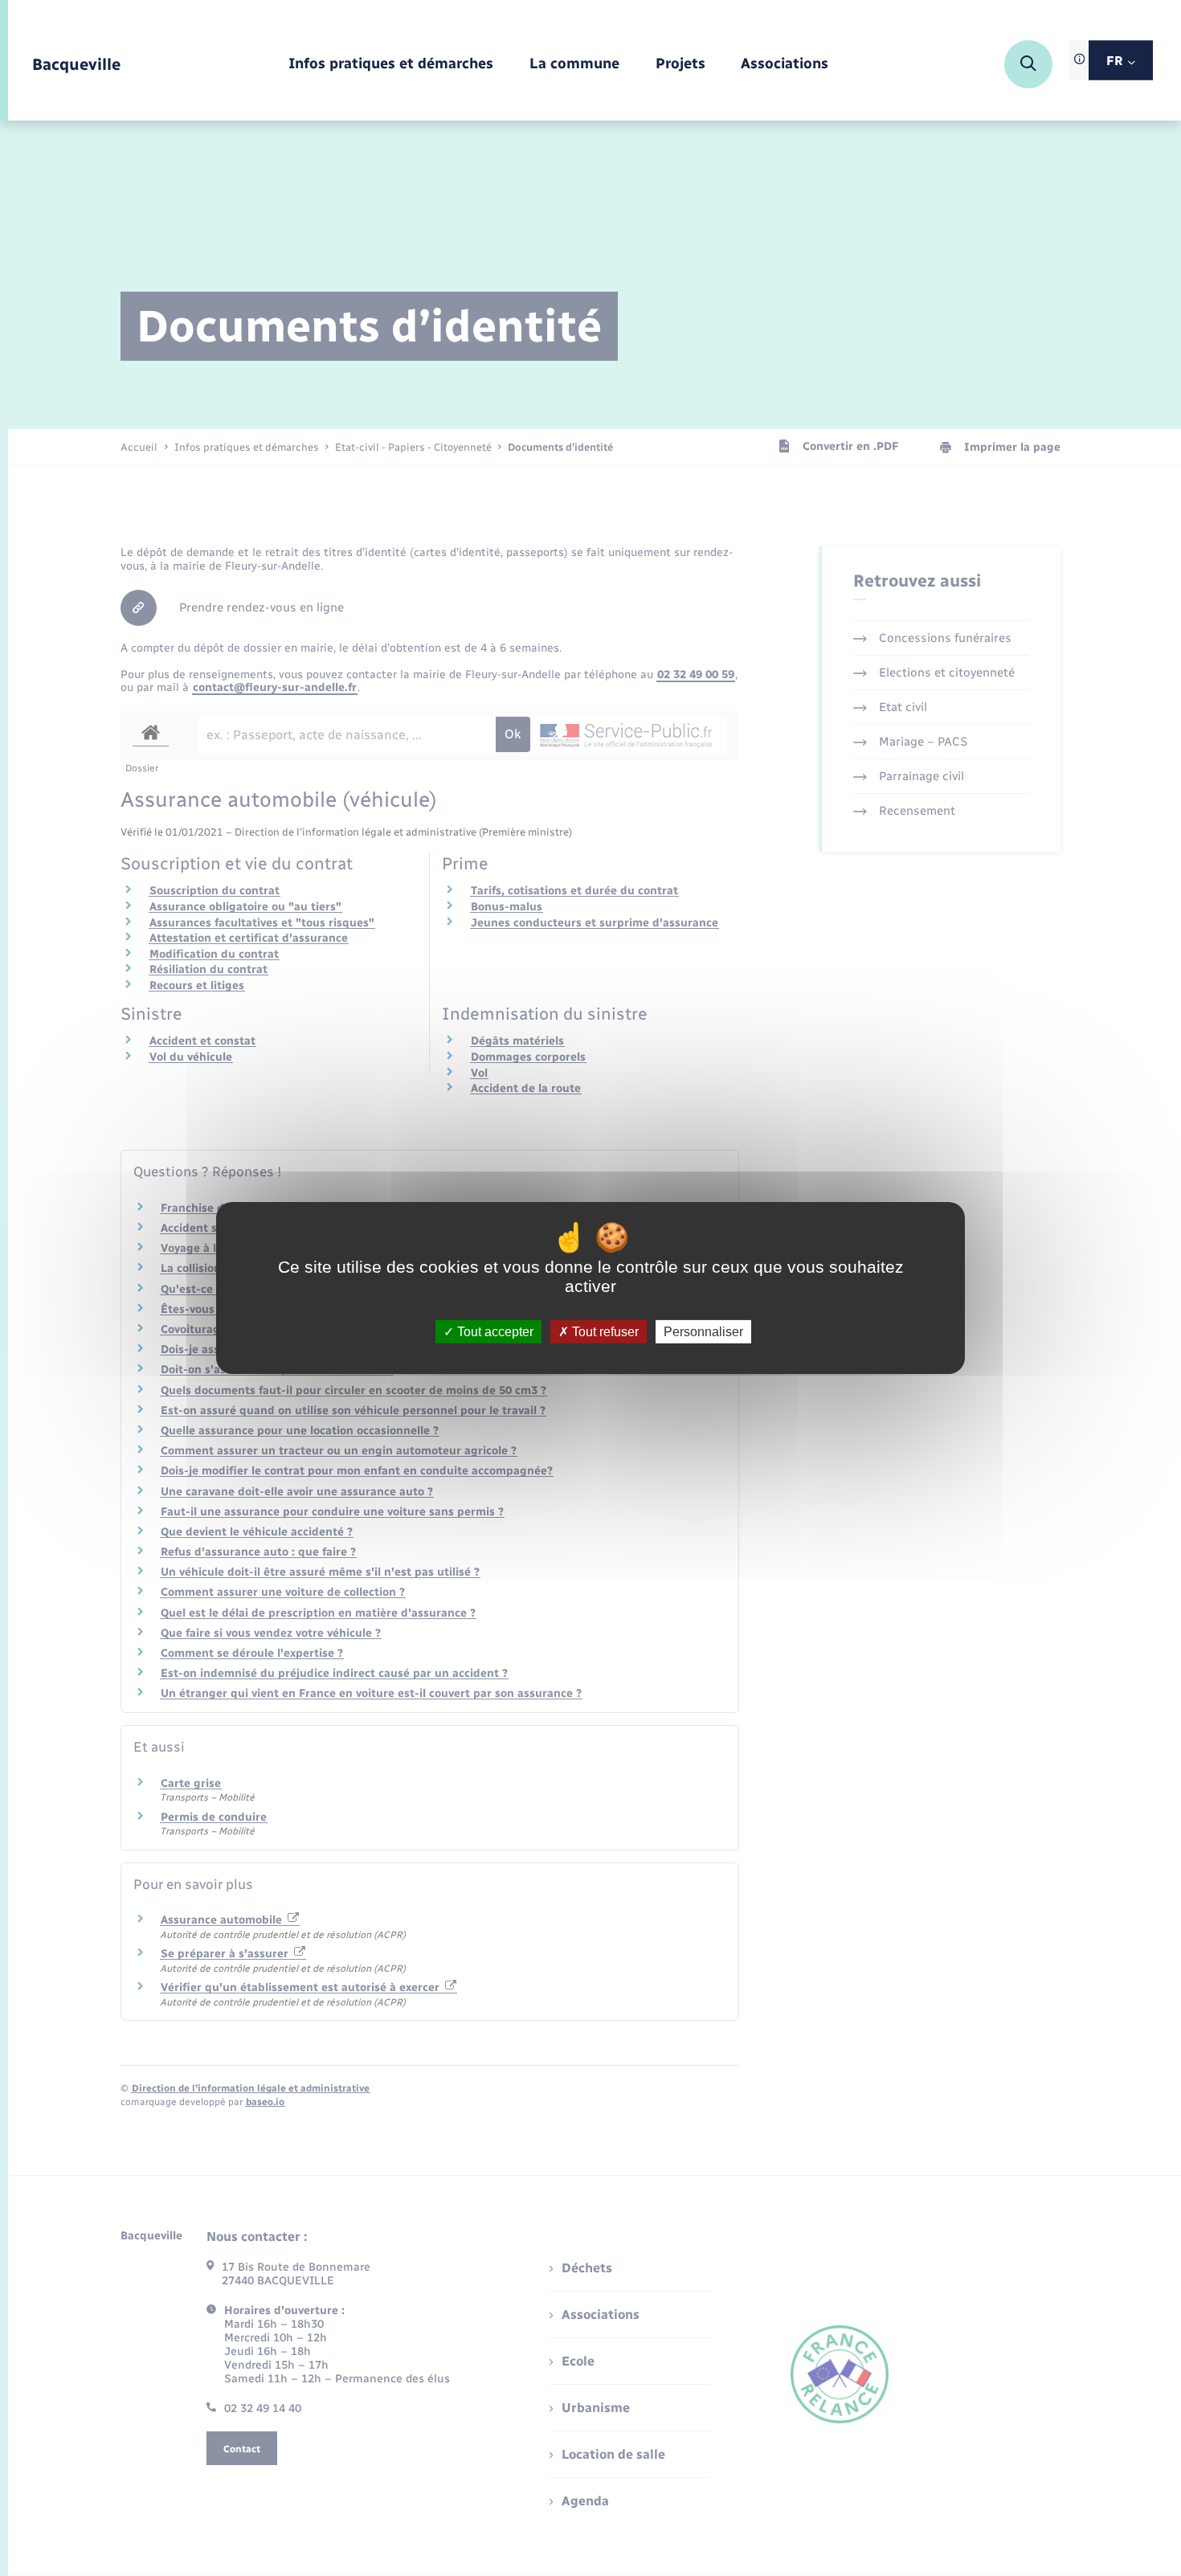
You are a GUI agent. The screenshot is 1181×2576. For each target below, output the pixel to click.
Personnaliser (703, 1332)
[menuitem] (391, 65)
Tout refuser (604, 1332)
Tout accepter (494, 1332)
